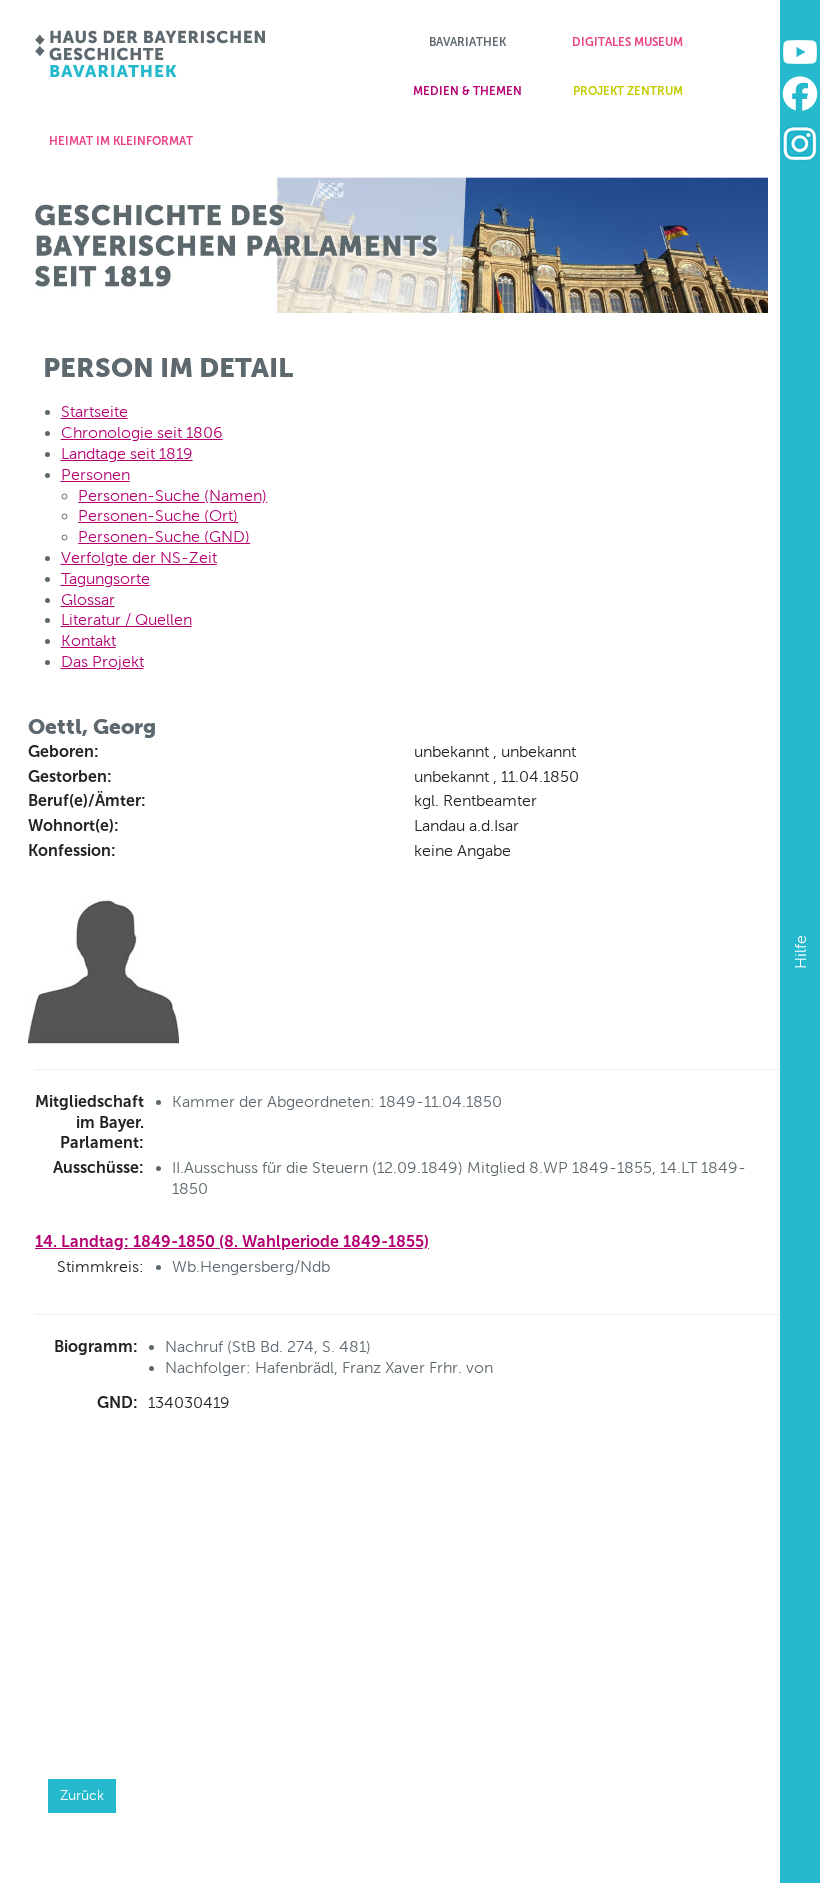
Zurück (82, 1795)
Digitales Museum (627, 42)
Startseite (94, 411)
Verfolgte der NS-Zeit (139, 557)
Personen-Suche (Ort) (158, 515)
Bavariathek (467, 42)
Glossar (88, 599)
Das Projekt (102, 661)
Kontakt (88, 640)
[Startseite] (151, 54)
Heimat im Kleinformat (121, 141)
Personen (95, 474)
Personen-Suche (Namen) (172, 495)
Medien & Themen (467, 91)
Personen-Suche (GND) (164, 536)
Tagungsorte (105, 578)
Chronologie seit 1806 (142, 432)
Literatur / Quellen (126, 619)
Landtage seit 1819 (127, 453)
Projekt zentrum (628, 91)
